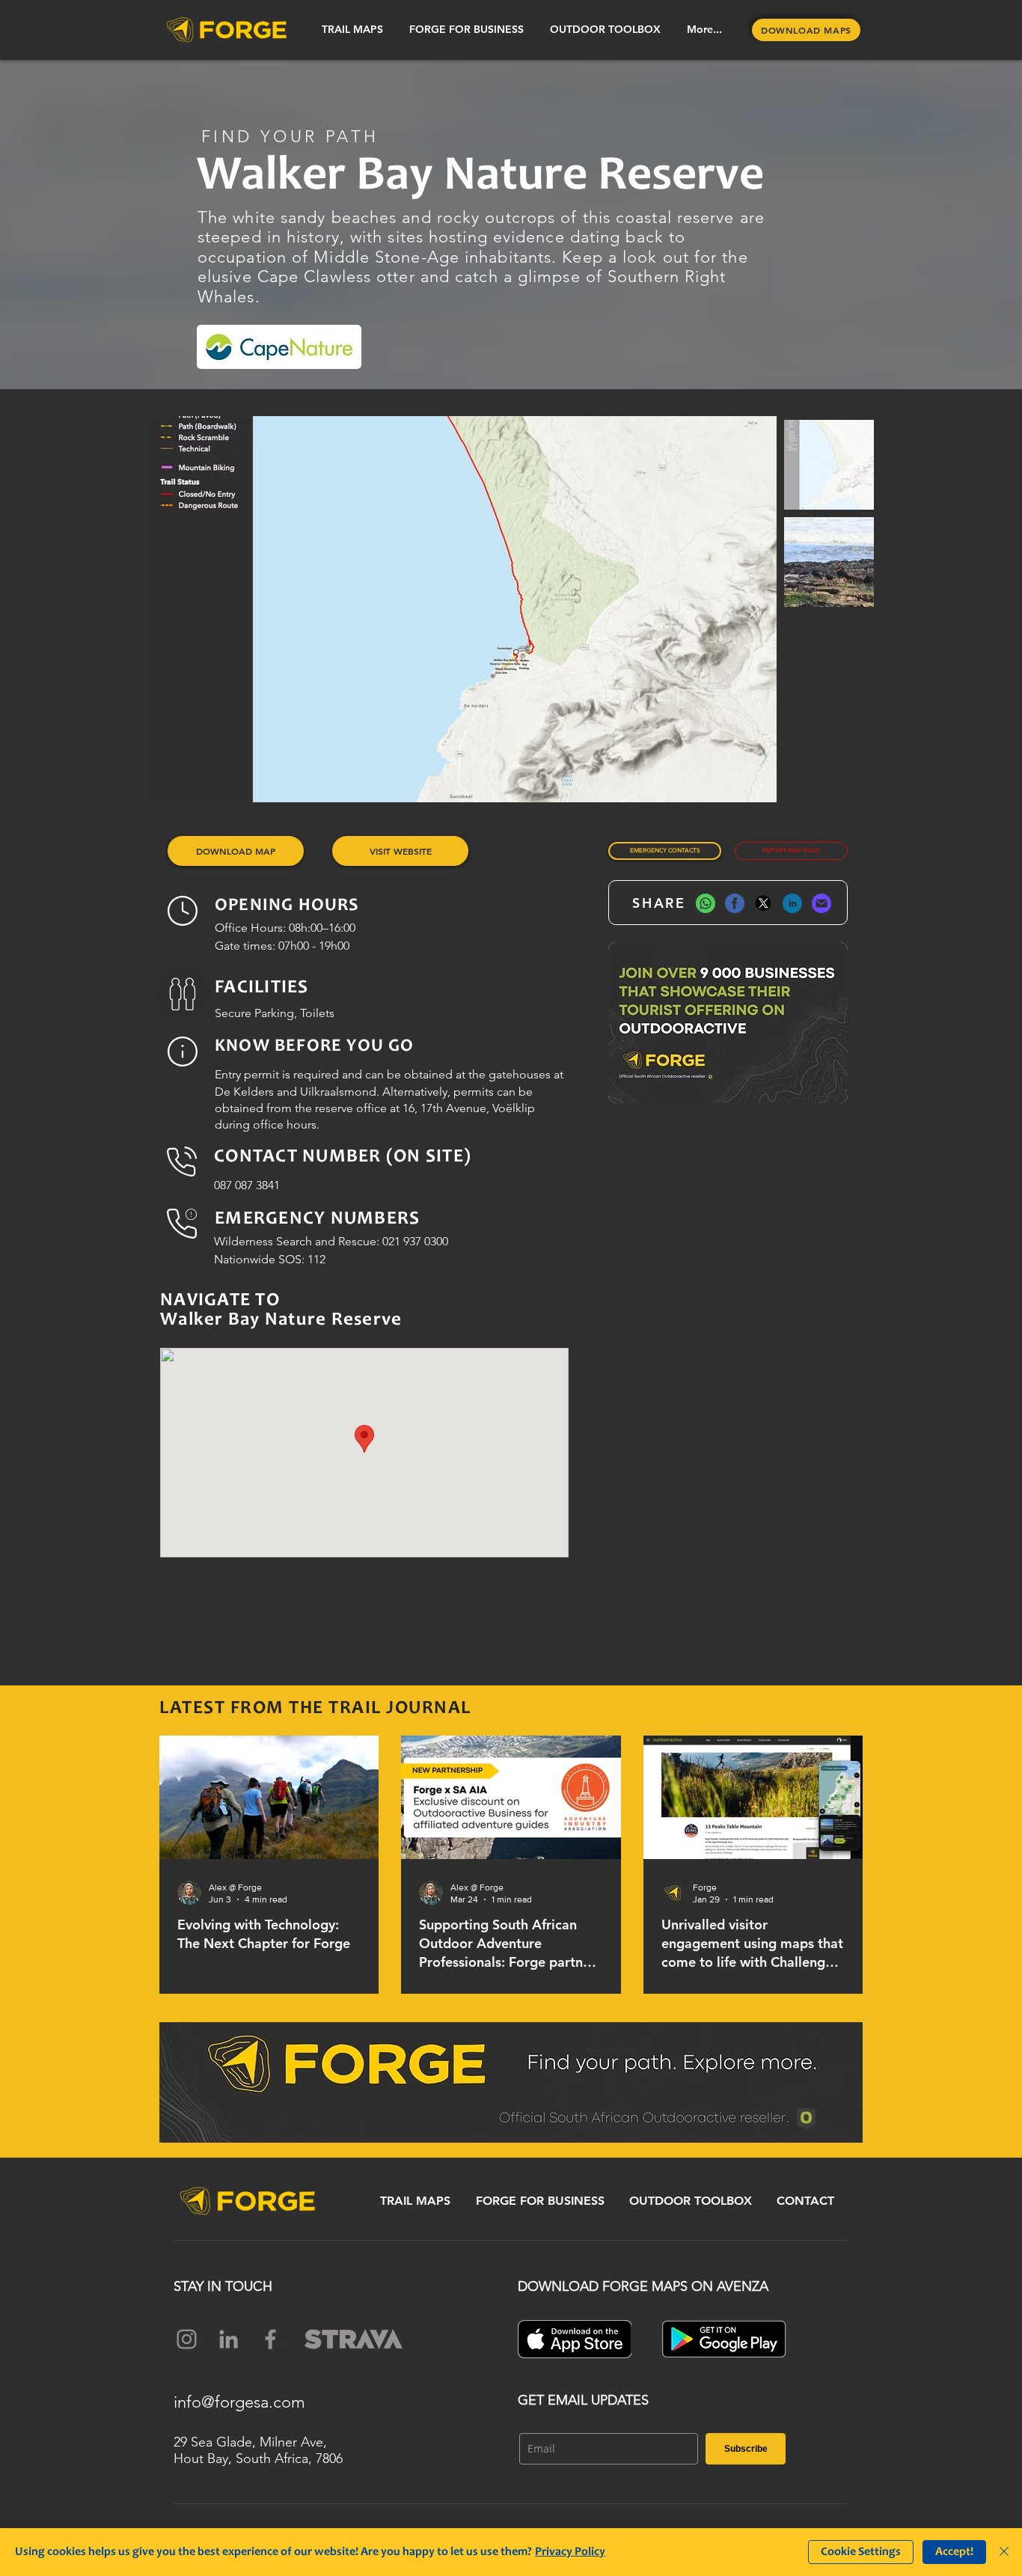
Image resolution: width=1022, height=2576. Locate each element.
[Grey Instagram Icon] (187, 2339)
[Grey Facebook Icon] (270, 2339)
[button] (352, 30)
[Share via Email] (821, 903)
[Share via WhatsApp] (706, 903)
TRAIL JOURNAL (400, 1709)
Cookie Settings (861, 2552)
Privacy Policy (570, 2552)
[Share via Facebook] (735, 903)
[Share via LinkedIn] (792, 903)
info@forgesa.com (239, 2402)
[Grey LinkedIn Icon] (229, 2339)
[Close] (1004, 2552)
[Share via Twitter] (763, 903)
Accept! (954, 2552)
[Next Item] (754, 609)
